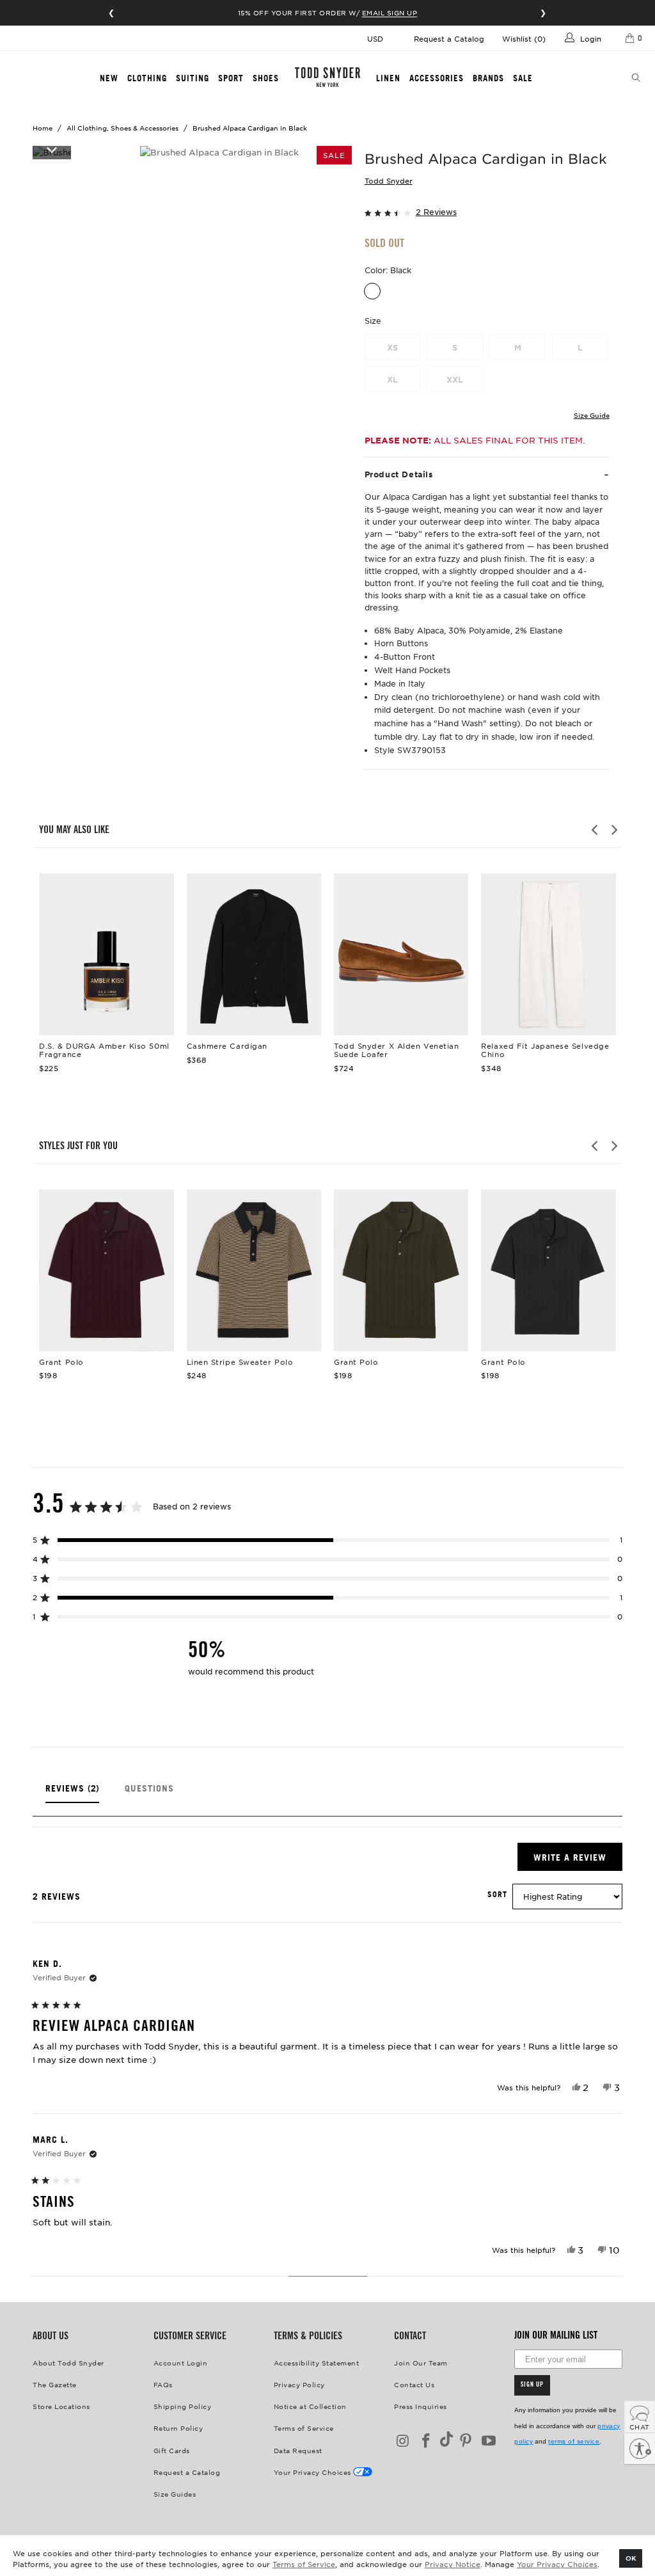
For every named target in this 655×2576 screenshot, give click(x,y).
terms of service (574, 2441)
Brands (488, 78)
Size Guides (175, 2494)
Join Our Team (421, 2363)
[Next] (613, 830)
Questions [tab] (149, 1793)
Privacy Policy (299, 2384)
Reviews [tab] (72, 1793)
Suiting (193, 78)
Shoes (266, 78)
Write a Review (578, 1861)
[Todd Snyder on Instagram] (404, 2441)
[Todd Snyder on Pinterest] (466, 2441)
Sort (497, 1895)
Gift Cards (172, 2450)
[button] (487, 211)
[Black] (372, 291)
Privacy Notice (453, 2564)
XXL (455, 379)
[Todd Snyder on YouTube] (489, 2441)
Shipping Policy (183, 2406)
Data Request (298, 2450)
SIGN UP (532, 2385)
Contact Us (414, 2384)
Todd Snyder (389, 180)
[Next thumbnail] (52, 149)
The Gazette (55, 2384)
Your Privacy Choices (557, 2564)
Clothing (147, 78)
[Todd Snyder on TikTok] (446, 2440)
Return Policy (178, 2428)
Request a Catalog (449, 38)
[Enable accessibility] (640, 2449)
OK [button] (631, 2558)
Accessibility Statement (317, 2363)
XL (392, 379)
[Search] (636, 79)
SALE (523, 78)
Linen (388, 78)
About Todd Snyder (68, 2363)
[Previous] (596, 830)
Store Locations (61, 2406)
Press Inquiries (421, 2406)
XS (392, 347)
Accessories (437, 78)
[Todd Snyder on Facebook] (427, 2441)
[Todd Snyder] (327, 77)
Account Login (181, 2363)
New (109, 78)
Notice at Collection (310, 2406)
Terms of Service (304, 2564)
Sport (231, 78)
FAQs (163, 2384)
